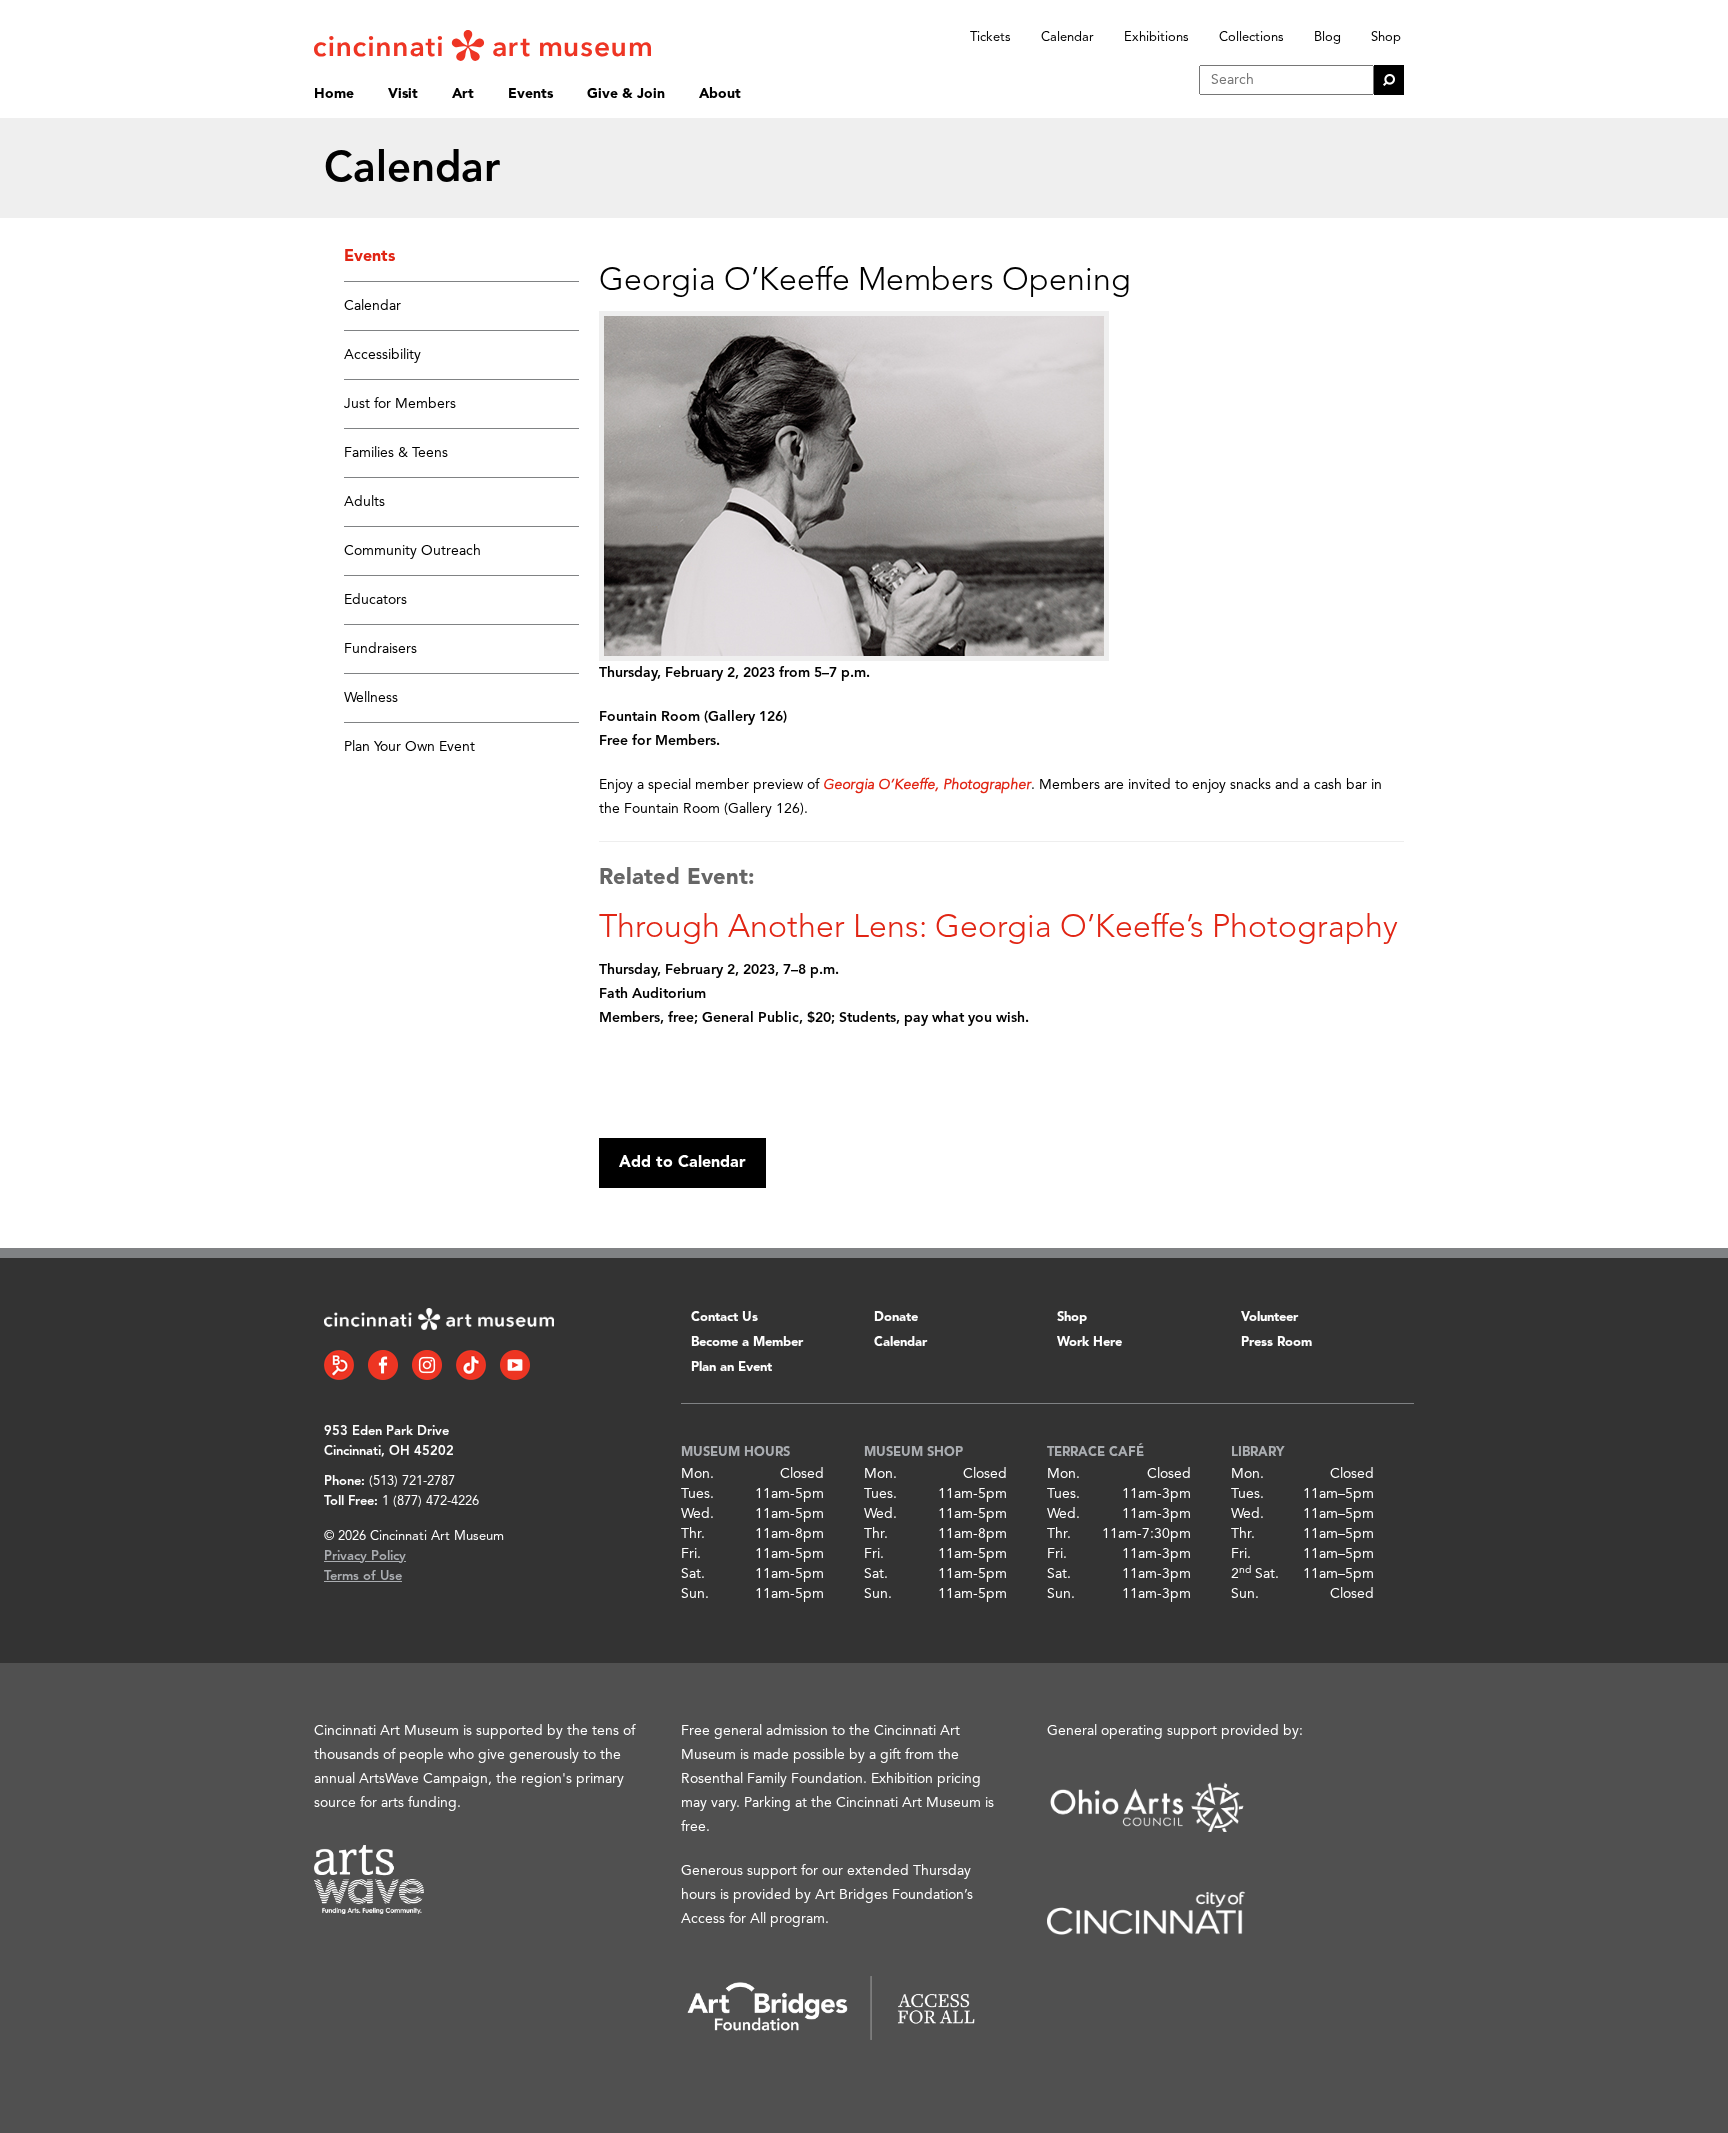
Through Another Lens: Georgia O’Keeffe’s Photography (998, 929)
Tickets (990, 37)
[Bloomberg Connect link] (339, 1365)
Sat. (693, 1574)
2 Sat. (1255, 1574)
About (720, 94)
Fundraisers (380, 649)
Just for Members (400, 404)
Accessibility (382, 355)
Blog (1327, 37)
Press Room (1276, 1342)
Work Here (1089, 1342)
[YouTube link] (515, 1365)
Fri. (691, 1554)
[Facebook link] (383, 1365)
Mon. (697, 1474)
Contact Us (724, 1317)
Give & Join (626, 94)
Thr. (693, 1534)
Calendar (1067, 37)
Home (334, 94)
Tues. (697, 1494)
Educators (375, 600)
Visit (403, 94)
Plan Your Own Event (409, 747)
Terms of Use (363, 1576)
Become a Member (747, 1342)
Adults (364, 502)
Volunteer (1269, 1317)
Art (463, 94)
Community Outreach (412, 551)
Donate (896, 1317)
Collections (1251, 37)
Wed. (697, 1514)
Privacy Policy (365, 1556)
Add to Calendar (682, 1163)
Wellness (371, 698)
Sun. (695, 1594)
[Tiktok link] (471, 1365)
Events (530, 94)
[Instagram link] (427, 1365)
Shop (1386, 37)
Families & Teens (396, 453)
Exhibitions (1156, 37)
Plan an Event (731, 1367)
